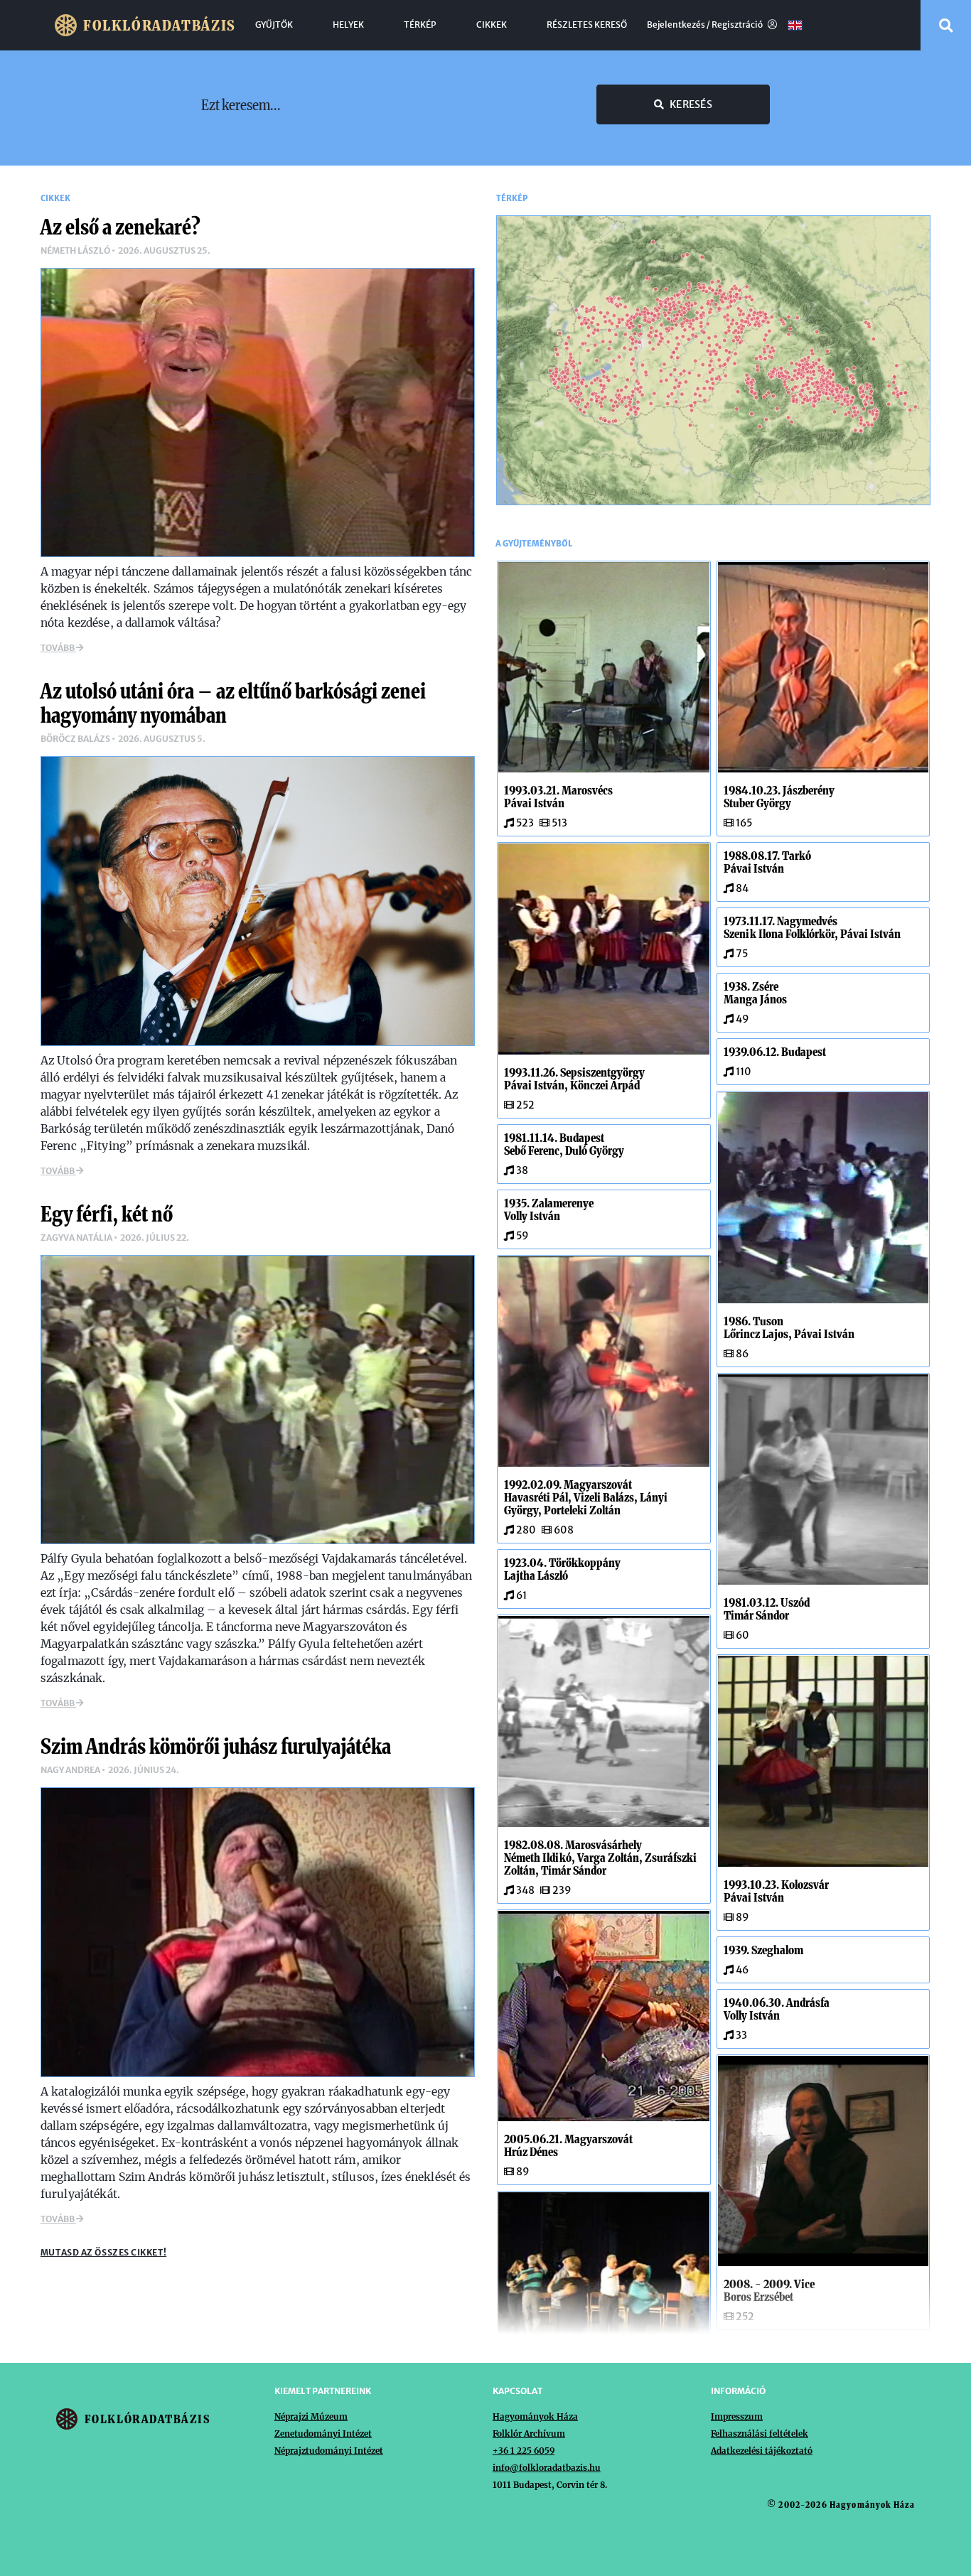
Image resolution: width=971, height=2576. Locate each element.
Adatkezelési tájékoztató (762, 2451)
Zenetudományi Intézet (323, 2434)
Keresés (691, 104)
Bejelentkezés (676, 25)
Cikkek (492, 25)
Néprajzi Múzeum (311, 2416)
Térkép (420, 25)
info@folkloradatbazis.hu (547, 2468)
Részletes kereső (587, 25)
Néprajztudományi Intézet (329, 2451)
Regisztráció (738, 25)
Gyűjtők (274, 25)
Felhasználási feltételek (760, 2434)
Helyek (348, 25)
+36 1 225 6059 (524, 2451)
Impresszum (737, 2416)
